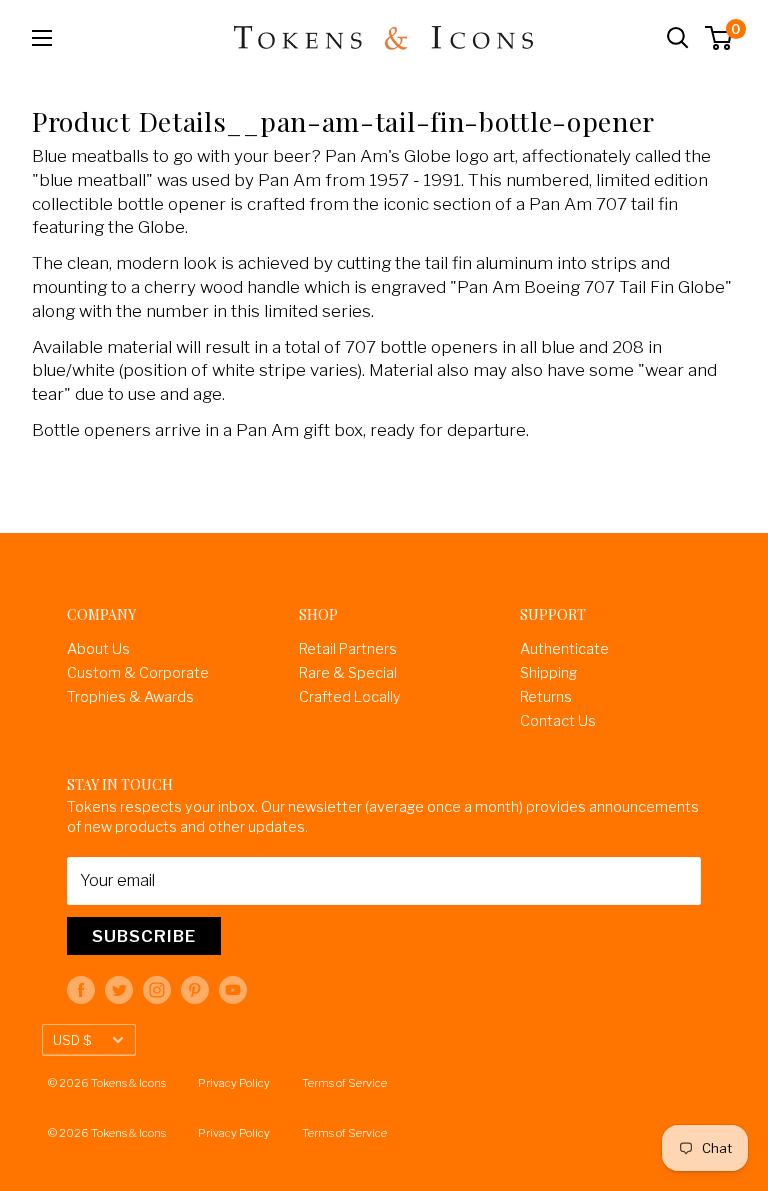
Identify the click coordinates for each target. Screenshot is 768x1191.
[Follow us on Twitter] (119, 990)
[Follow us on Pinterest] (195, 990)
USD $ (72, 1040)
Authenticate (564, 649)
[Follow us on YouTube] (233, 990)
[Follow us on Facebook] (81, 990)
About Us (98, 649)
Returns (546, 697)
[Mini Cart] (719, 38)
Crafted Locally (350, 697)
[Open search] (678, 38)
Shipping (548, 673)
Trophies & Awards (130, 697)
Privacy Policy (234, 1083)
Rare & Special (348, 673)
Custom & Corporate (138, 673)
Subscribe (144, 936)
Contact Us (558, 721)
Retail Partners (348, 649)
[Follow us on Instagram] (157, 990)
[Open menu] (42, 38)
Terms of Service (344, 1083)
